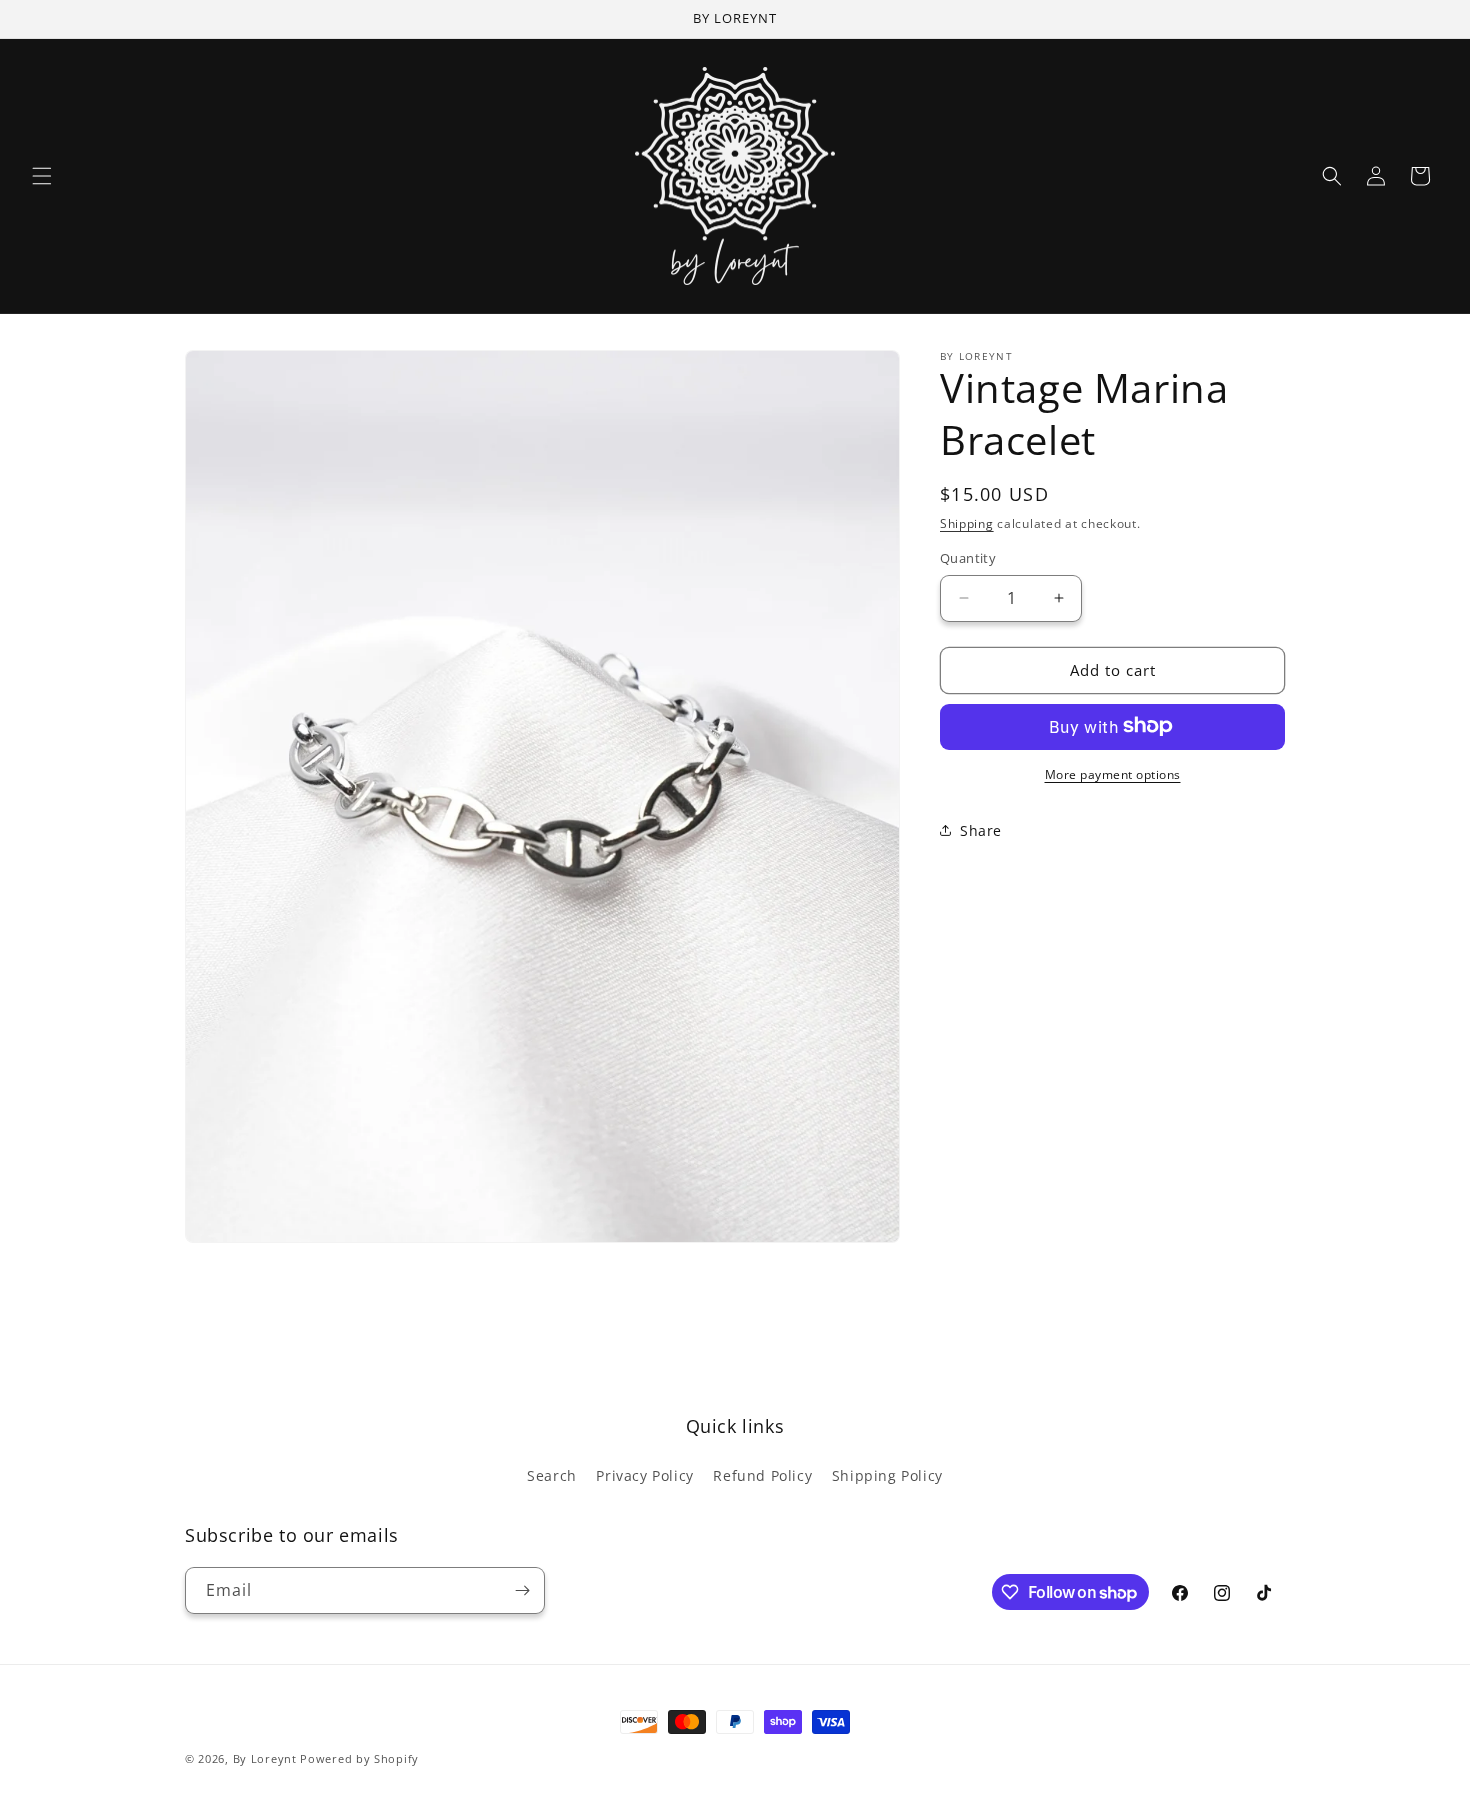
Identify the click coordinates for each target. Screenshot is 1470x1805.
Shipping (967, 523)
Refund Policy (762, 1475)
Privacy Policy (644, 1475)
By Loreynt (265, 1758)
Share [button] (981, 830)
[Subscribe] (522, 1590)
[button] (42, 176)
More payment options (1113, 773)
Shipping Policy (887, 1475)
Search (552, 1475)
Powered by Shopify (359, 1758)
